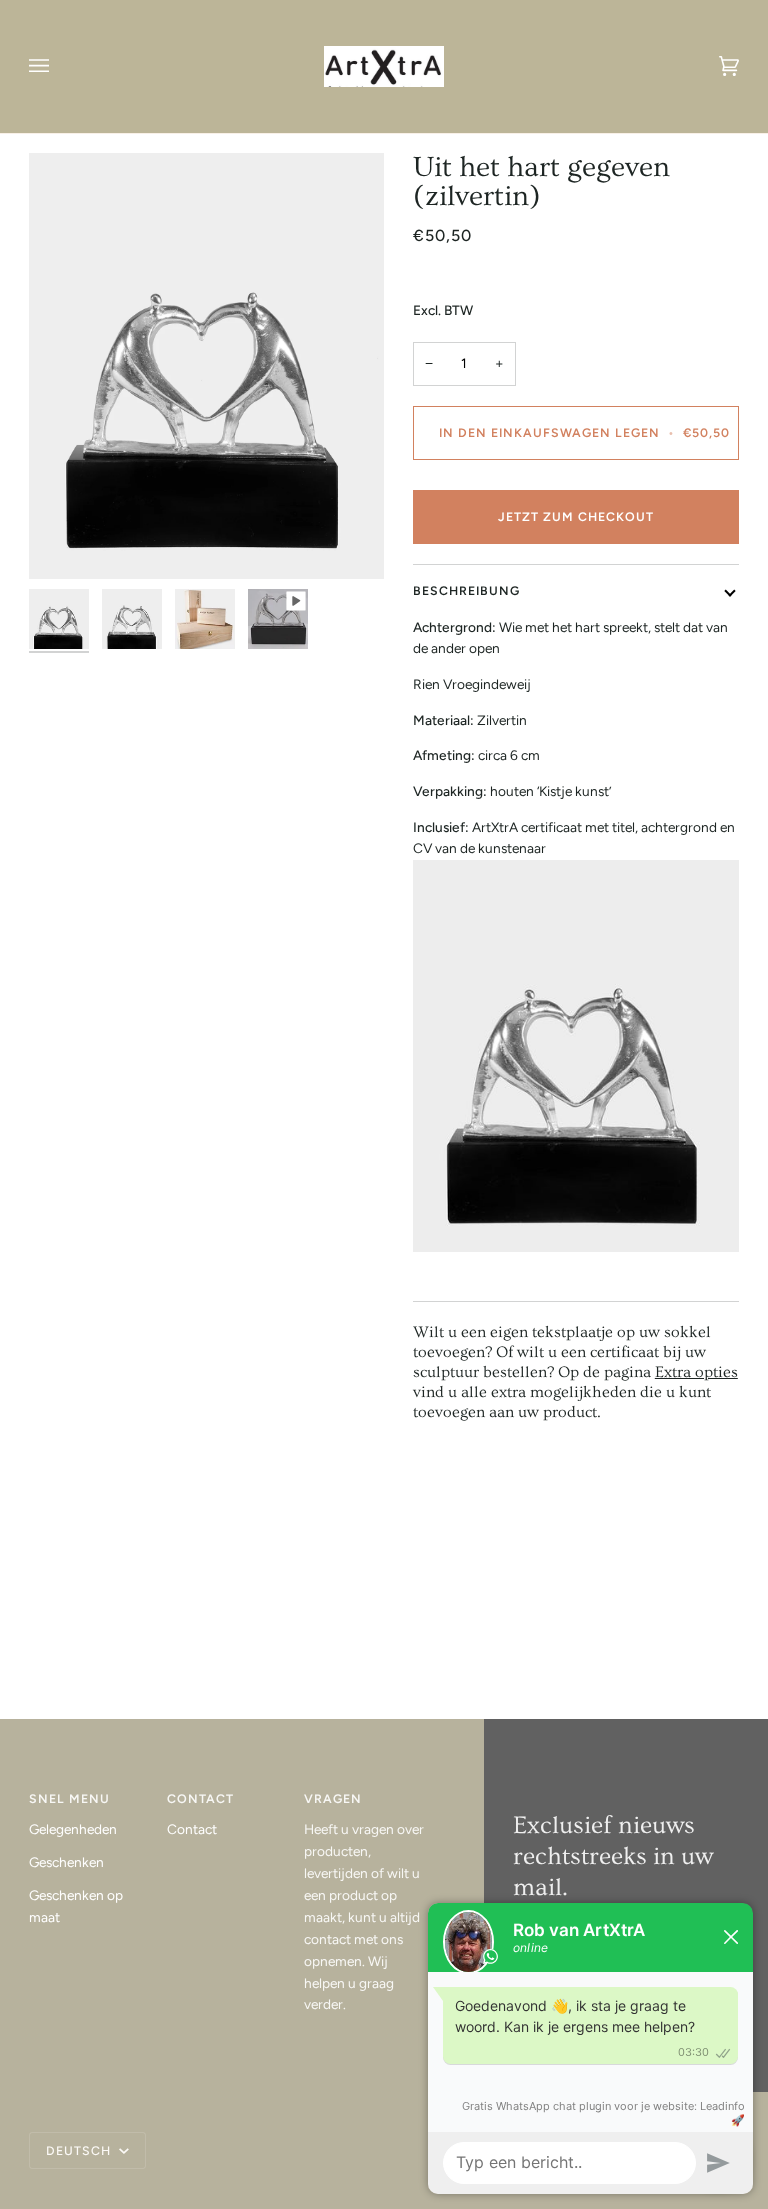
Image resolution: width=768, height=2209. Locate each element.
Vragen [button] (333, 1798)
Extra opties (696, 1372)
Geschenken (66, 1862)
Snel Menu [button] (69, 1798)
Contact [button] (200, 1798)
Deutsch (80, 2150)
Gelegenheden (73, 1829)
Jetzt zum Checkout (576, 516)
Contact (192, 1829)
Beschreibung (466, 590)
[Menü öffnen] (59, 66)
